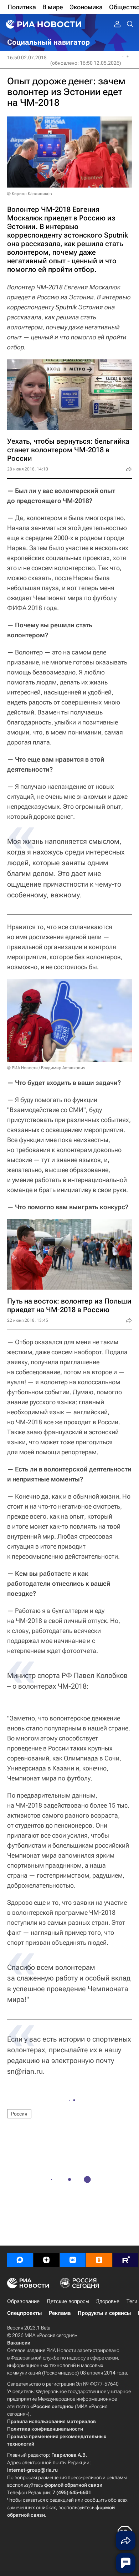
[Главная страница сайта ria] (43, 24)
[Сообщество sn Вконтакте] (73, 2260)
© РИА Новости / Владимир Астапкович (46, 1068)
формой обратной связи (73, 2485)
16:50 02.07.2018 (27, 58)
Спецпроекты (24, 2313)
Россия (19, 2114)
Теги (132, 2301)
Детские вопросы (68, 2301)
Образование (23, 2301)
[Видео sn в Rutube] (125, 2260)
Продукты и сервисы (104, 2313)
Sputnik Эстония (79, 307)
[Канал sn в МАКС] (20, 2260)
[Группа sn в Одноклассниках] (99, 2260)
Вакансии (19, 2343)
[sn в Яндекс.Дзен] (46, 2260)
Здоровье (108, 2301)
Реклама (60, 2313)
